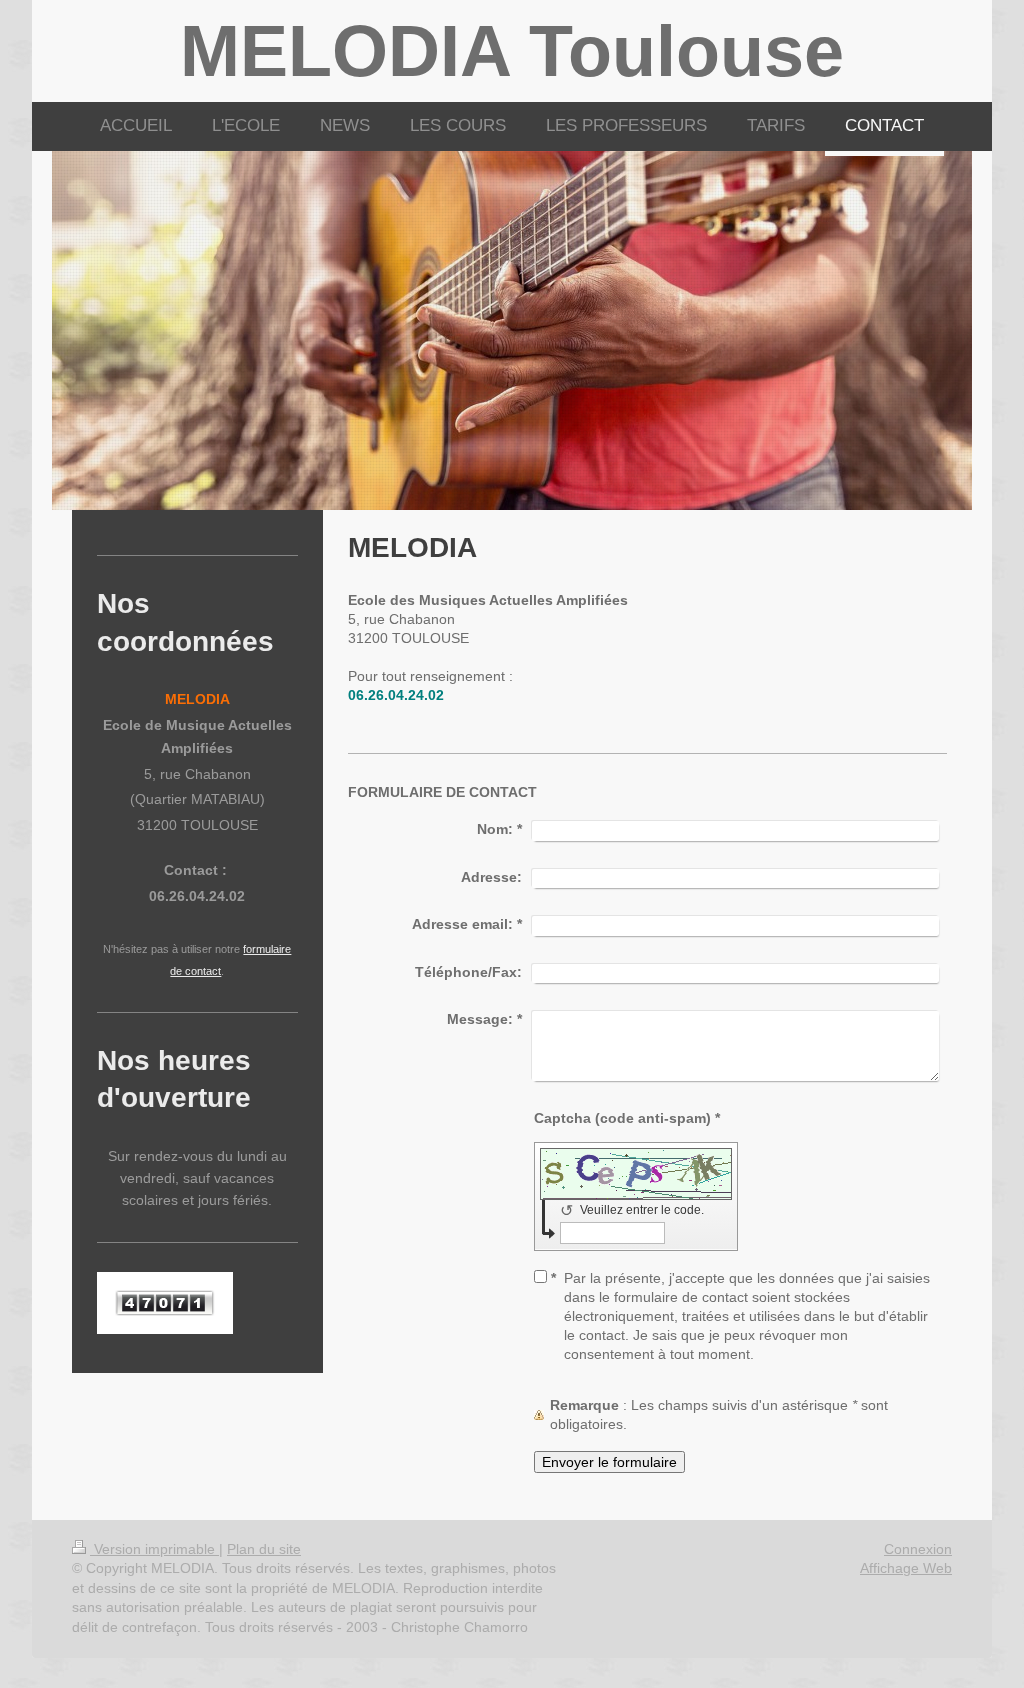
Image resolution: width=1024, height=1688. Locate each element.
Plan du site (264, 1549)
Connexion (918, 1549)
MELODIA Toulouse (512, 51)
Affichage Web (906, 1568)
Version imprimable (154, 1549)
